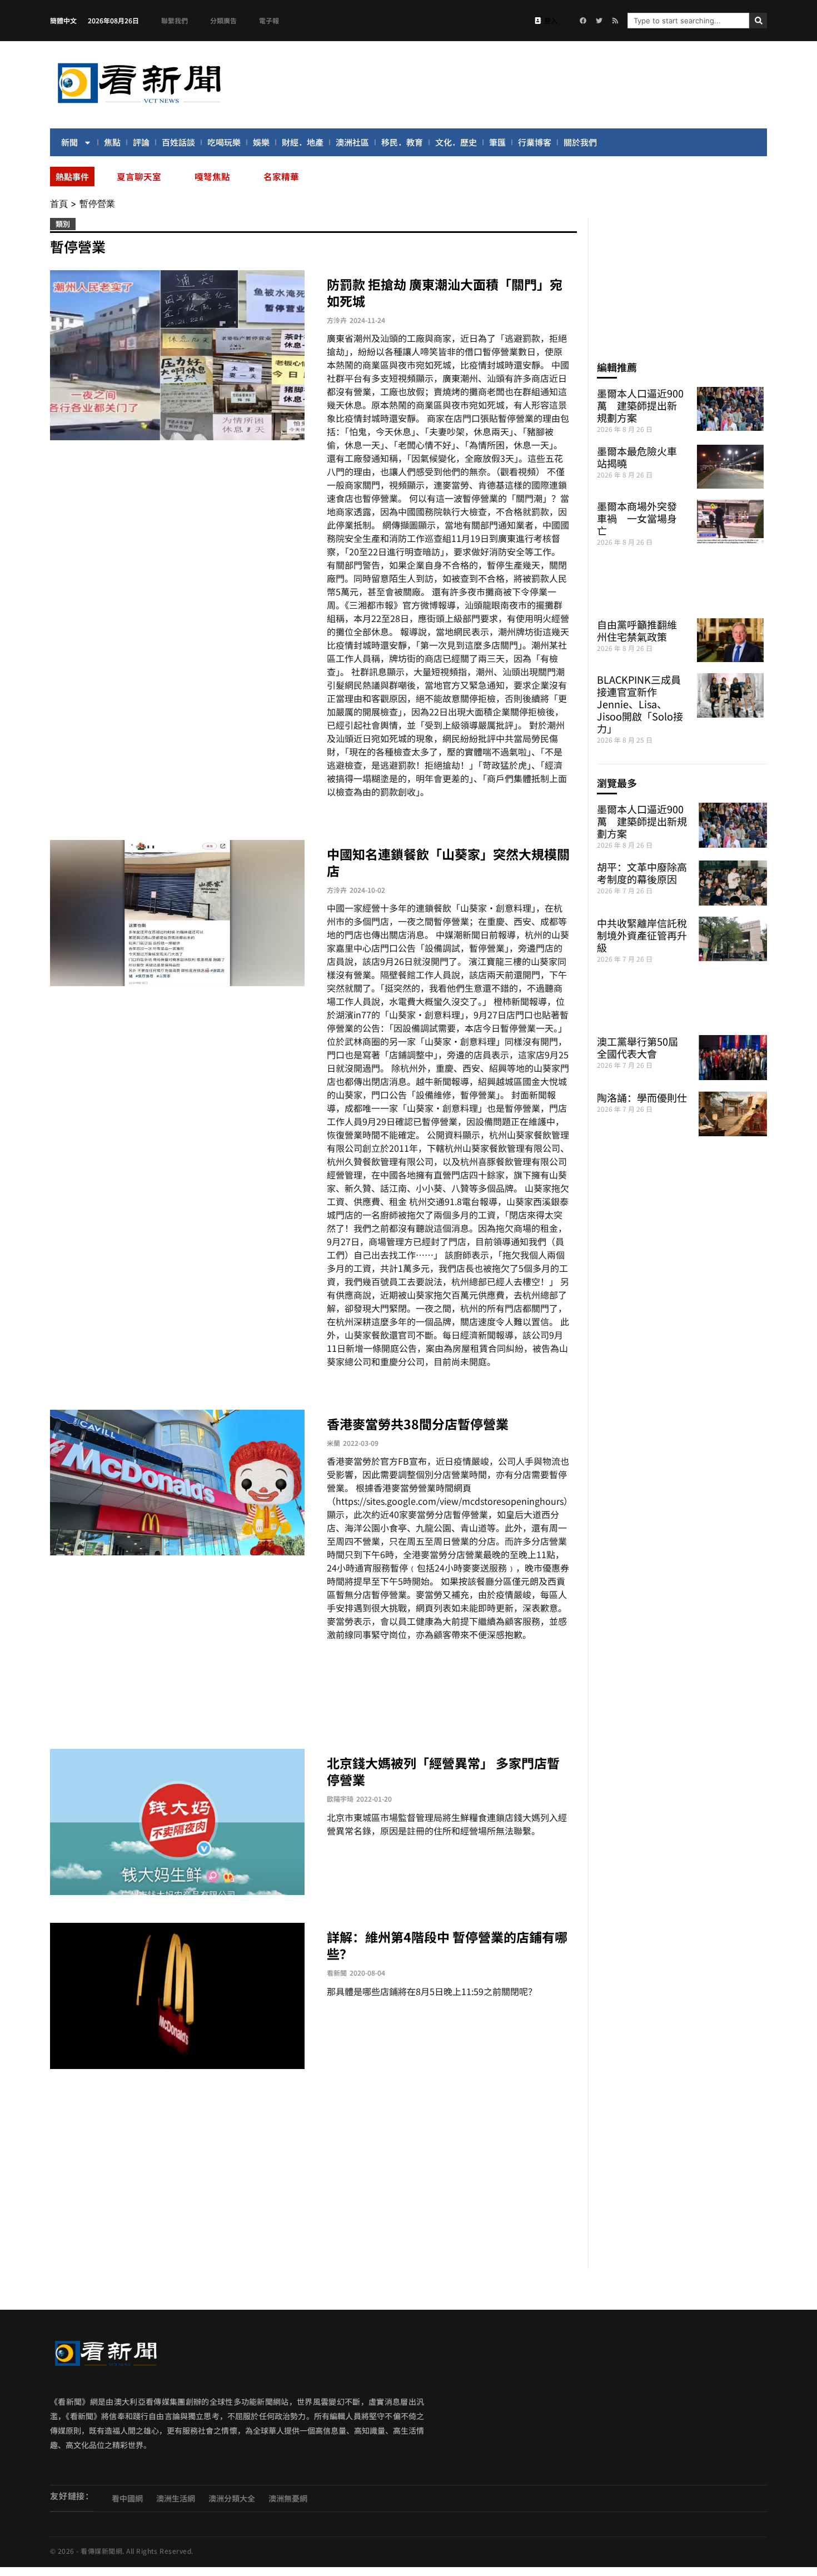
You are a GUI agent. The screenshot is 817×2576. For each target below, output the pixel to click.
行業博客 (535, 142)
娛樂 (261, 142)
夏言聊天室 (139, 176)
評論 (141, 142)
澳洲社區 (352, 142)
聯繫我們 (175, 20)
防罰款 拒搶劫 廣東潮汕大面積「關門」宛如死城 (445, 292)
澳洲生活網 (176, 2498)
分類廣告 (223, 20)
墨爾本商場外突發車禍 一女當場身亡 (637, 518)
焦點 (112, 142)
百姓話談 (178, 142)
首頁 (59, 203)
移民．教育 (402, 142)
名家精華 (281, 176)
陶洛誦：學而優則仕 (642, 1097)
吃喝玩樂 (224, 142)
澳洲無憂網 (288, 2498)
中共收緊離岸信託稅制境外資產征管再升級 (642, 935)
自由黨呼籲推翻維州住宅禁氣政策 (637, 630)
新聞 (69, 142)
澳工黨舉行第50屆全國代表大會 (637, 1047)
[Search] (758, 21)
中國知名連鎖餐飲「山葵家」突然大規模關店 (448, 862)
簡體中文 (63, 20)
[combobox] (688, 21)
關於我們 (580, 142)
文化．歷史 (456, 142)
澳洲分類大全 (232, 2498)
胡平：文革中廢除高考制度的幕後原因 (642, 873)
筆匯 (497, 142)
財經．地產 (303, 142)
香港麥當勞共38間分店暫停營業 (418, 1424)
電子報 (269, 20)
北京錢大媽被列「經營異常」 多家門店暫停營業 (443, 1771)
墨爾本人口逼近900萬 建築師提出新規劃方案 (640, 405)
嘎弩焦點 (212, 176)
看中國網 (127, 2498)
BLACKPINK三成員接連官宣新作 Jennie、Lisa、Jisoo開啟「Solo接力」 (640, 704)
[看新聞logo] (139, 105)
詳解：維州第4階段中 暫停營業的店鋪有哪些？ (447, 1945)
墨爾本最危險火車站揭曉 (637, 457)
